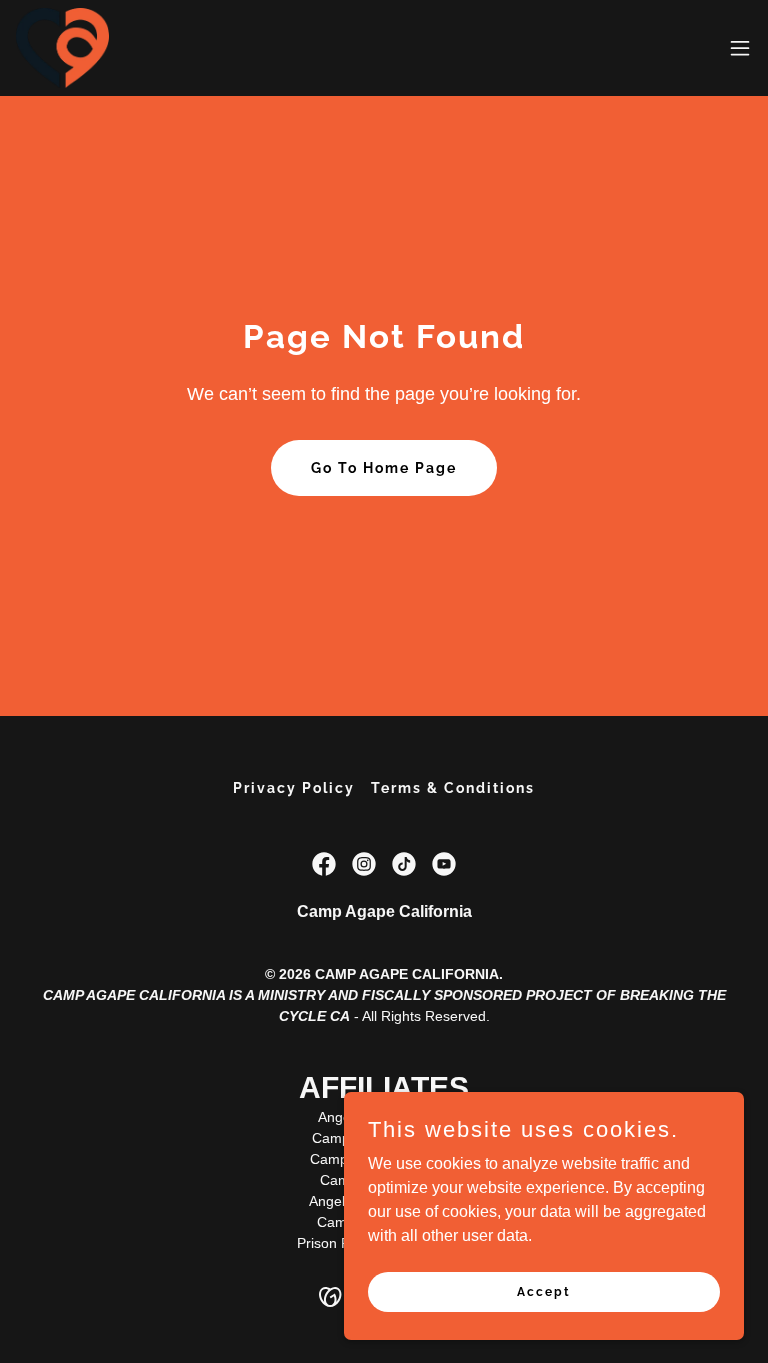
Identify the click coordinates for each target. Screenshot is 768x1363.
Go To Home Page (384, 468)
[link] (62, 48)
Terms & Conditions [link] (453, 788)
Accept (544, 1291)
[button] (740, 48)
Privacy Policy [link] (294, 788)
